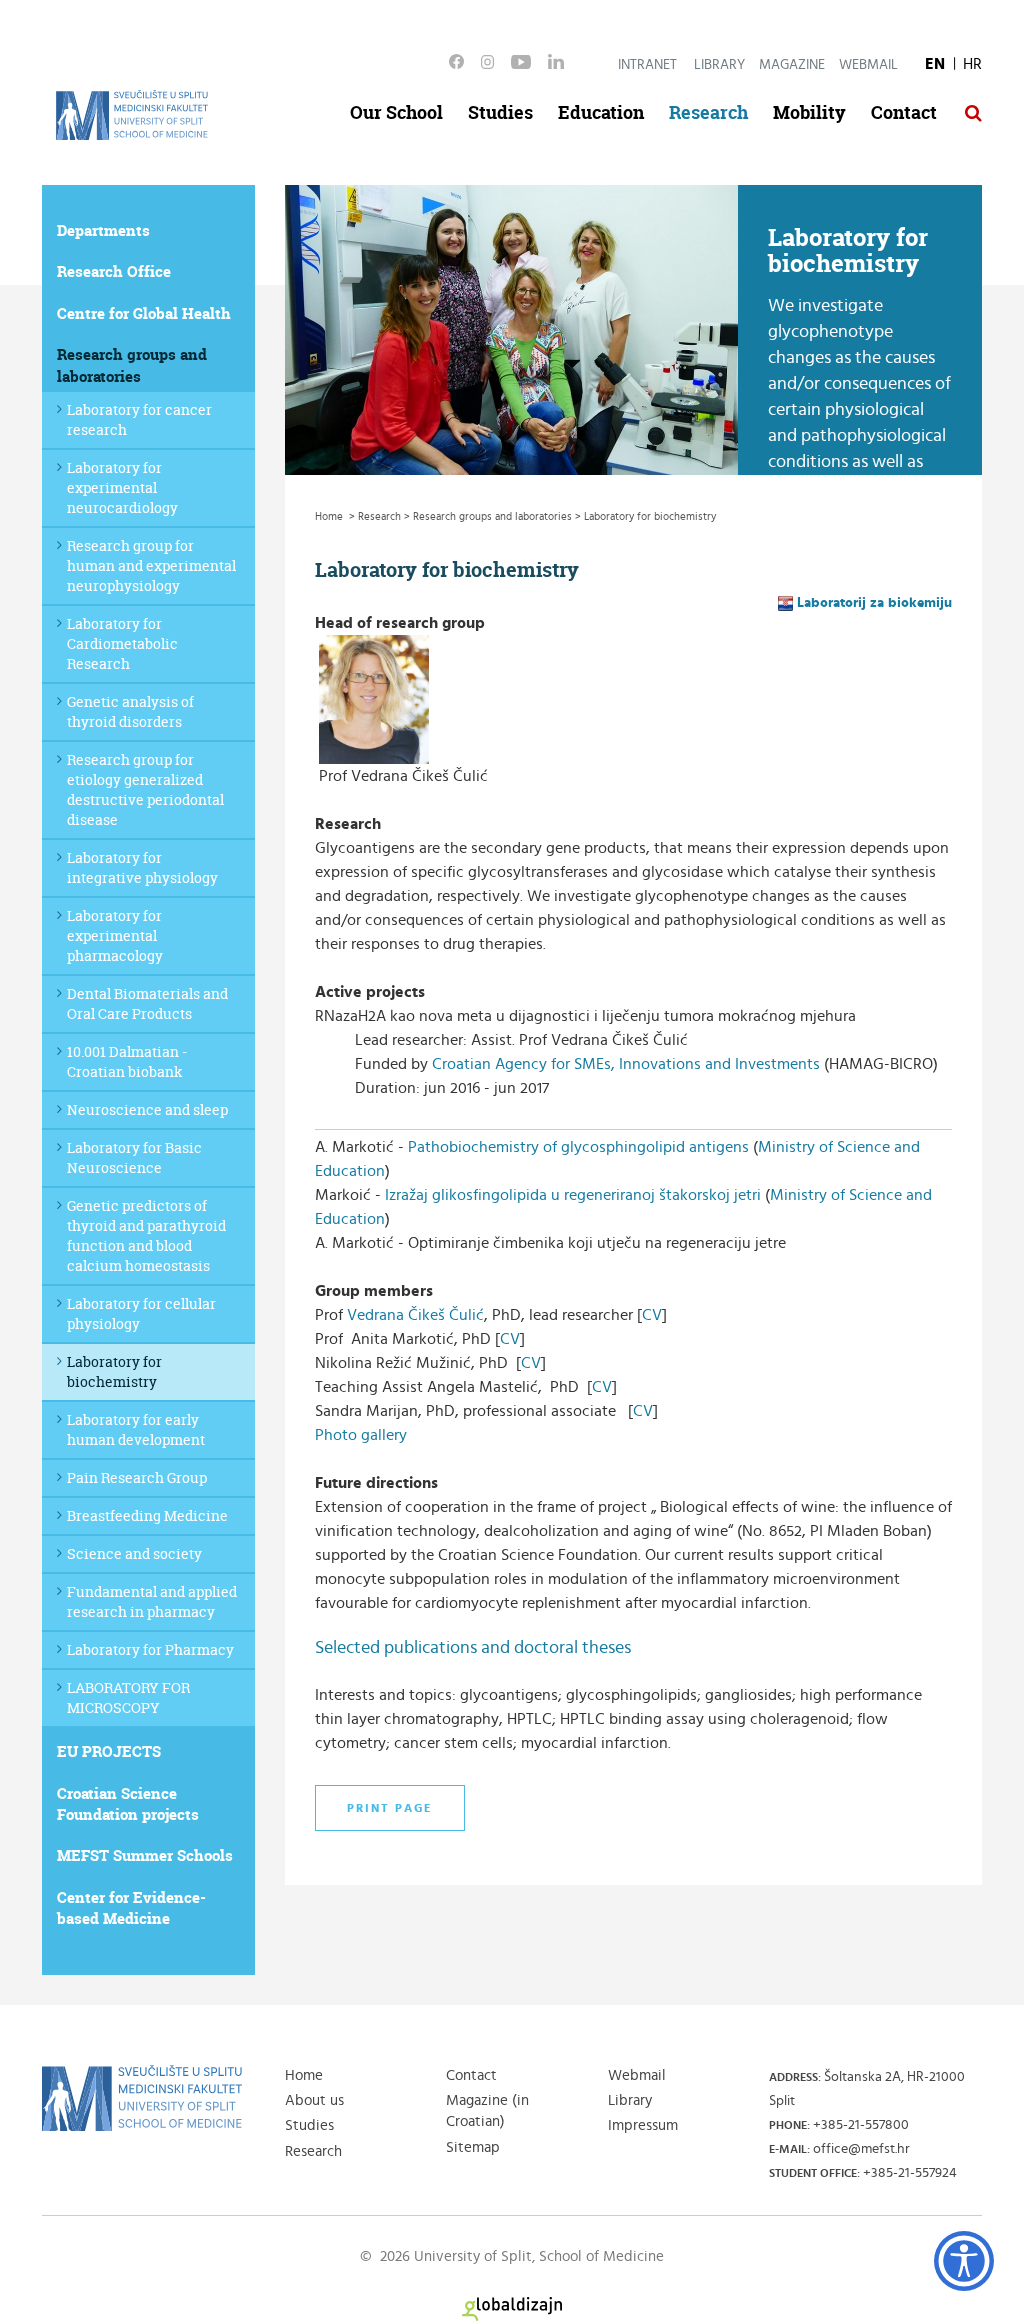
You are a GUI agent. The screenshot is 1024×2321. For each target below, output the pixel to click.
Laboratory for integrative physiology (142, 867)
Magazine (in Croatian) (487, 2111)
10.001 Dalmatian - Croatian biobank (127, 1061)
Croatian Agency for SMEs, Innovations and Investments (626, 1064)
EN (935, 64)
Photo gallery (361, 1435)
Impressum (643, 2125)
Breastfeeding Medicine (147, 1515)
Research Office (114, 271)
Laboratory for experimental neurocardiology (122, 487)
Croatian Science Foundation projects (128, 1804)
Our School (396, 112)
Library (719, 65)
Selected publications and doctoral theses (473, 1648)
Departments (103, 230)
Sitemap (473, 2147)
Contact (904, 112)
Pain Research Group (137, 1477)
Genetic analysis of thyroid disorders (130, 711)
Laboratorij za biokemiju (874, 603)
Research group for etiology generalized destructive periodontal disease (145, 789)
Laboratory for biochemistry (114, 1371)
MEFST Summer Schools (145, 1855)
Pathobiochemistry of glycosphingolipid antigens (578, 1147)
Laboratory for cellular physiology (141, 1313)
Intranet (647, 65)
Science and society (134, 1553)
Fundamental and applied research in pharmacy (152, 1601)
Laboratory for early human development (136, 1429)
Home (304, 2075)
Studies (500, 112)
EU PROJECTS (109, 1751)
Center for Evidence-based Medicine (131, 1908)
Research (708, 112)
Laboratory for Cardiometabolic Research (122, 643)
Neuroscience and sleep (147, 1109)
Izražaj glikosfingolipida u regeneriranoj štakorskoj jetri (573, 1195)
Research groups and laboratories (132, 365)
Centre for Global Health (144, 313)
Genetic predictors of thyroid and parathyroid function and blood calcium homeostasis (146, 1235)
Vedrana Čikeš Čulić (415, 1315)
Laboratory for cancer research (139, 419)
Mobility (809, 112)
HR (972, 64)
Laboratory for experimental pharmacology (115, 935)
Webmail (868, 65)
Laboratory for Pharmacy (150, 1649)
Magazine (792, 65)
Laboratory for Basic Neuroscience (134, 1157)
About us (314, 2100)
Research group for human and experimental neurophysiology (151, 565)
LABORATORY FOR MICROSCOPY (128, 1697)
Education (601, 112)
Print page (390, 1808)
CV (652, 1315)
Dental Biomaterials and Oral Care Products (147, 1003)
